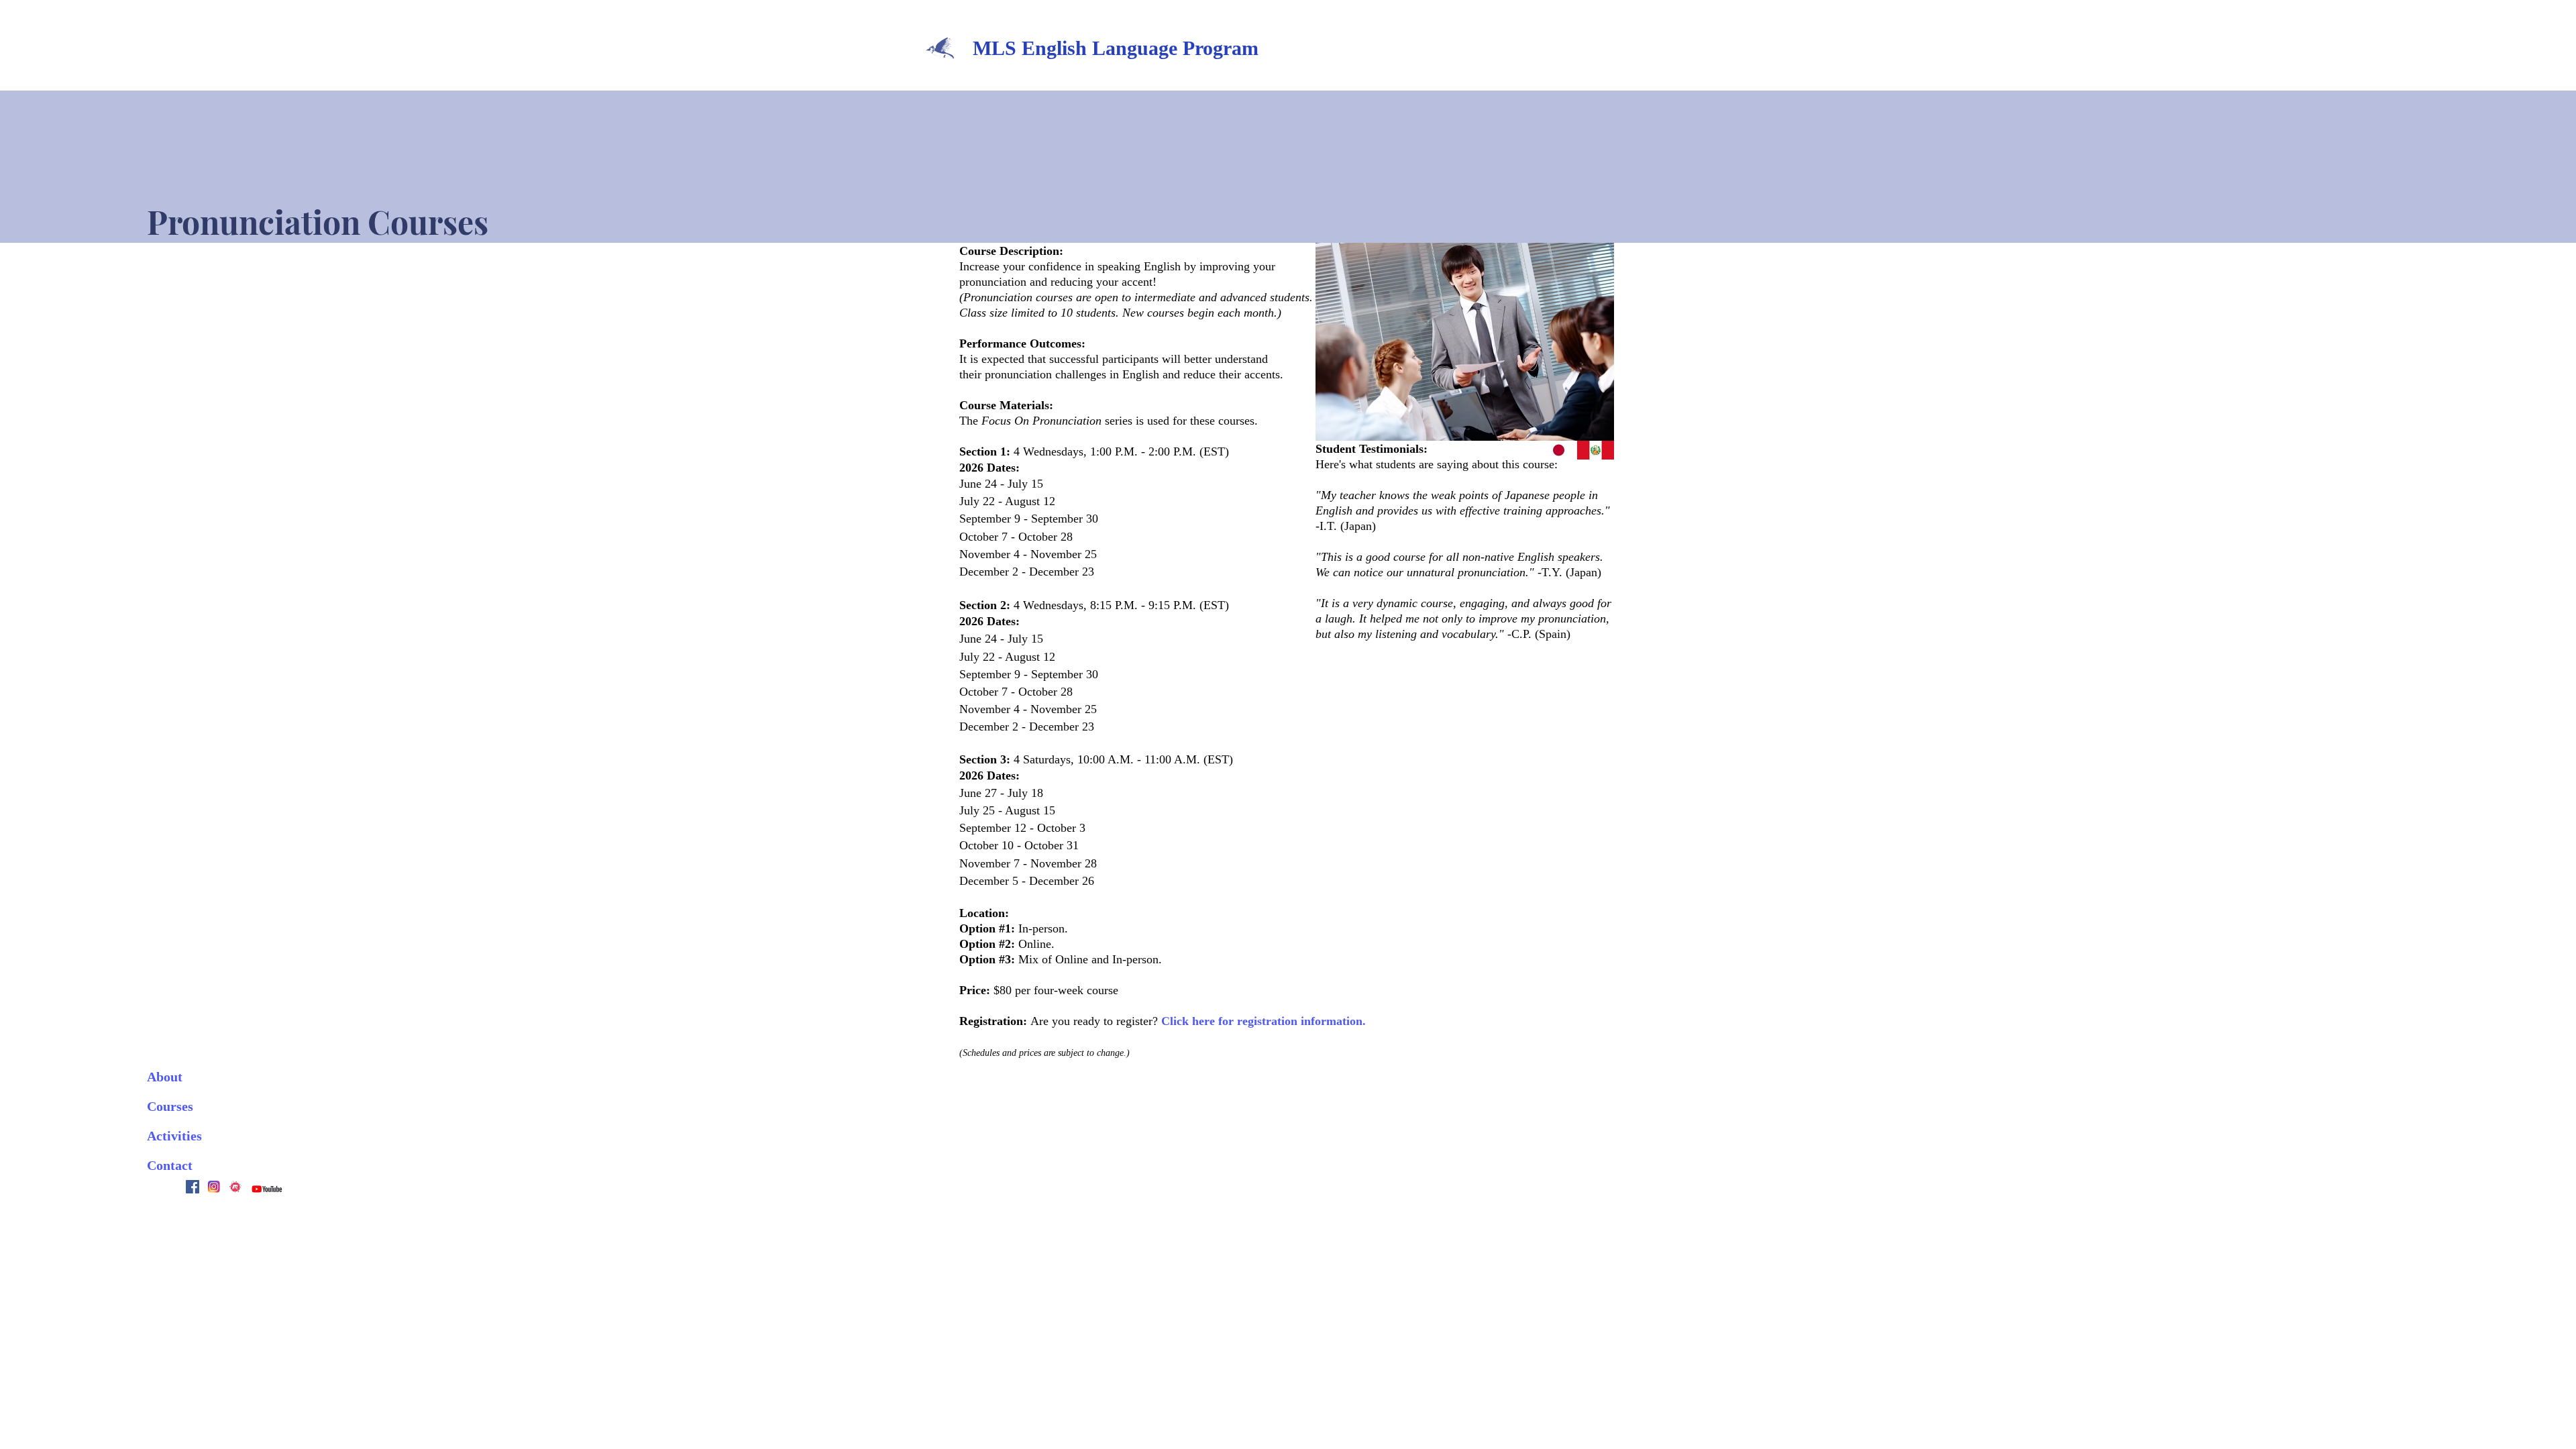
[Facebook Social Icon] (193, 1187)
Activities (174, 1136)
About (165, 1077)
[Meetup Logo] (235, 1187)
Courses (170, 1106)
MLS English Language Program (1116, 48)
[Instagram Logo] (214, 1187)
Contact (170, 1165)
